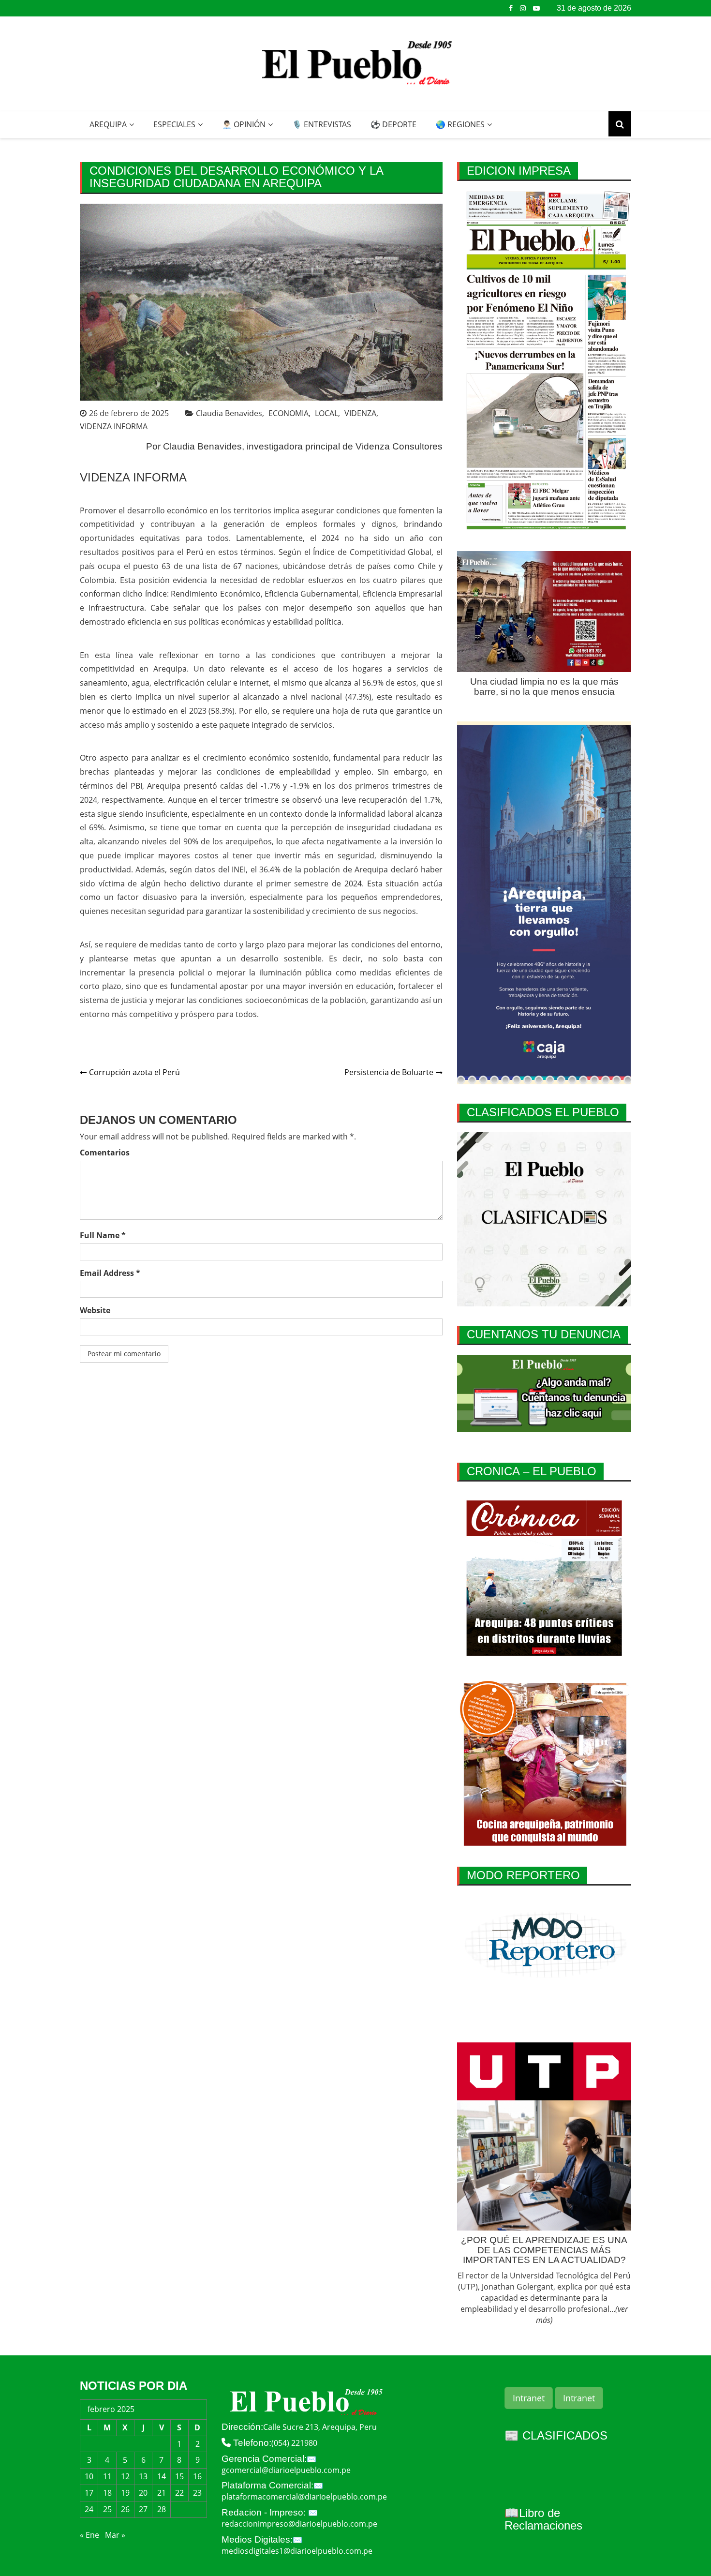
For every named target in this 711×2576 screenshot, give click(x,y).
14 (162, 2476)
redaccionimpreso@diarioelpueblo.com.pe (299, 2524)
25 (107, 2509)
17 (89, 2493)
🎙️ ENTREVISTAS (322, 124)
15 (179, 2476)
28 (162, 2509)
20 (143, 2493)
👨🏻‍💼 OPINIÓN (244, 124)
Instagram (523, 8)
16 (197, 2476)
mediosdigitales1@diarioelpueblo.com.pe (297, 2551)
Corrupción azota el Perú (134, 1072)
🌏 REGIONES (460, 124)
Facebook (511, 8)
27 (143, 2509)
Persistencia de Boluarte (389, 1072)
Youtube (536, 8)
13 (143, 2476)
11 (107, 2476)
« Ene (89, 2535)
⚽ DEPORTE (393, 124)
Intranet (529, 2398)
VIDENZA (360, 413)
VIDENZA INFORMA (114, 426)
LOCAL (326, 413)
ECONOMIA (289, 413)
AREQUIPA (108, 124)
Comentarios (105, 1153)
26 (125, 2509)
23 (197, 2493)
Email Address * (110, 1273)
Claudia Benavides (229, 413)
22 (179, 2493)
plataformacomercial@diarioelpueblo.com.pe (304, 2497)
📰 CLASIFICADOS (556, 2435)
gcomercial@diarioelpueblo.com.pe (286, 2470)
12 (125, 2476)
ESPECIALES (174, 124)
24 (89, 2509)
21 (162, 2493)
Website (95, 1310)
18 (107, 2493)
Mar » (115, 2535)
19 (125, 2493)
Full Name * (103, 1235)
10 (89, 2476)
